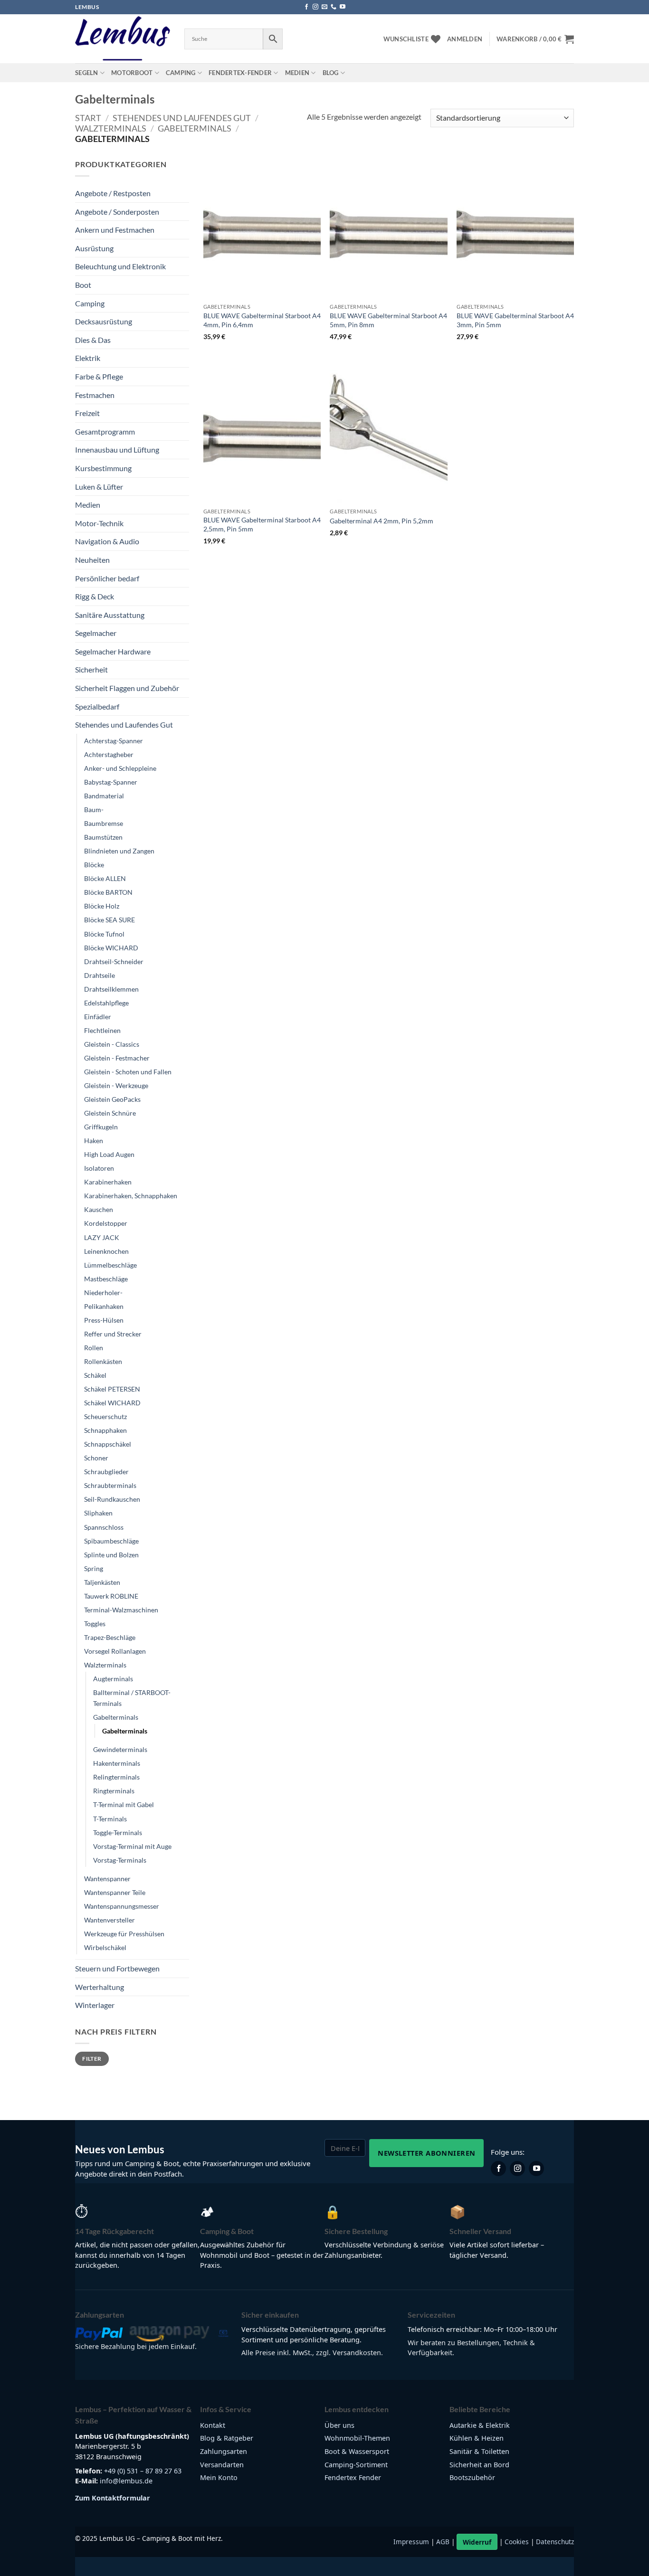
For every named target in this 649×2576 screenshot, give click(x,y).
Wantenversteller (110, 1920)
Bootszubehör (472, 2477)
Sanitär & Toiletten (479, 2451)
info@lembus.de (126, 2481)
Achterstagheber (109, 754)
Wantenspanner (107, 1879)
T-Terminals (110, 1819)
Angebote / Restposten (113, 193)
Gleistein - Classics (112, 1044)
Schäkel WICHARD (112, 1403)
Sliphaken (98, 1513)
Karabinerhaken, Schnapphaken (131, 1196)
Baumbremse (104, 823)
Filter (92, 2059)
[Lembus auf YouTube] (536, 2169)
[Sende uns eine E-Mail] (324, 7)
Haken (94, 1141)
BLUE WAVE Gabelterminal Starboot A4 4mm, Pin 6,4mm (262, 320)
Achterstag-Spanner (114, 741)
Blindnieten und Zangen (119, 851)
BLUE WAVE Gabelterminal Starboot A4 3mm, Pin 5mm (515, 320)
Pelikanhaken (104, 1306)
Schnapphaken (105, 1430)
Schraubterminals (110, 1485)
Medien (297, 73)
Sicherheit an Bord (479, 2465)
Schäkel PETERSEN (112, 1389)
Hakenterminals (117, 1763)
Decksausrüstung (104, 321)
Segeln (87, 73)
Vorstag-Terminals (120, 1860)
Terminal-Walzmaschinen (121, 1610)
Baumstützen (103, 837)
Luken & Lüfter (99, 487)
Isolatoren (99, 1168)
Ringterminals (114, 1791)
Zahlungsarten (224, 2451)
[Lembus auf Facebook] (498, 2169)
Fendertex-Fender (240, 73)
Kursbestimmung (103, 468)
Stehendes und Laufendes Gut (182, 118)
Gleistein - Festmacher (117, 1058)
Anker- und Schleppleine (120, 768)
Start (88, 118)
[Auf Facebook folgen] (306, 7)
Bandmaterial (104, 796)
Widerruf (477, 2542)
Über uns (339, 2425)
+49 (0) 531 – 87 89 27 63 (143, 2471)
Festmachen (95, 395)
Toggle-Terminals (118, 1833)
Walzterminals (111, 128)
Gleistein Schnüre (110, 1113)
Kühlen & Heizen (477, 2438)
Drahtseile (100, 975)
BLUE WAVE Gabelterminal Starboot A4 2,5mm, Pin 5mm (262, 524)
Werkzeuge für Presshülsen (124, 1934)
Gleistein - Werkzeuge (116, 1085)
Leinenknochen (106, 1251)
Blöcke (94, 865)
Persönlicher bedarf (107, 578)
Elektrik (88, 358)
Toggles (95, 1624)
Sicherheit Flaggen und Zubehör (127, 688)
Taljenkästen (102, 1582)
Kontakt (213, 2425)
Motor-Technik (99, 523)
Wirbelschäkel (105, 1947)
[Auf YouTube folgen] (343, 7)
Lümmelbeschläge (110, 1265)
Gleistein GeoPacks (112, 1099)
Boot (83, 285)
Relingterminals (116, 1777)
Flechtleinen (102, 1030)
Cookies (517, 2542)
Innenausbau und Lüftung (117, 450)
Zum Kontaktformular (113, 2498)
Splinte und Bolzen (111, 1555)
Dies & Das (93, 340)
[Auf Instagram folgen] (315, 7)
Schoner (96, 1458)
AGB (443, 2542)
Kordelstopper (106, 1223)
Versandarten (222, 2465)
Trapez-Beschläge (110, 1637)
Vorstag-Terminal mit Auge (132, 1846)
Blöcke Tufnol (104, 934)
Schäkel (95, 1375)
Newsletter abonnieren (426, 2153)
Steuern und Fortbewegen (117, 1968)
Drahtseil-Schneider (114, 961)
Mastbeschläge (106, 1279)
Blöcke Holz (102, 906)
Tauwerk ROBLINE (111, 1596)
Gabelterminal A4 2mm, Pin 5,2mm (382, 521)
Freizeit (87, 413)
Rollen (94, 1348)
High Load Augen (109, 1154)
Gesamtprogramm (105, 431)
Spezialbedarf (97, 706)
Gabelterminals (195, 128)
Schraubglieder (106, 1472)
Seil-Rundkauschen (112, 1499)
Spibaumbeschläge (111, 1541)
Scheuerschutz (105, 1416)
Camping (181, 73)
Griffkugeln (101, 1127)
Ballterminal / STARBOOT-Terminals (132, 1698)
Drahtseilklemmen (111, 989)
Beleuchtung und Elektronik (120, 266)
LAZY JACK (102, 1237)
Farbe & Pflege (99, 376)
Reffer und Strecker (113, 1334)
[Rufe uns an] (334, 7)
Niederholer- (103, 1293)
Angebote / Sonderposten (117, 212)
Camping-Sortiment (356, 2465)
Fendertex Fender (353, 2477)
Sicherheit (91, 669)
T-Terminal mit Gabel (124, 1804)
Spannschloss (104, 1527)
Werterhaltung (100, 1987)
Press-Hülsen (104, 1320)
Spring (94, 1568)
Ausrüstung (94, 248)
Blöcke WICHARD (111, 948)
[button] (465, 39)
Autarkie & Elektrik (480, 2425)
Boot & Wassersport (357, 2451)
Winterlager (95, 2005)
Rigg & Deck (95, 596)
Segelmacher (96, 633)
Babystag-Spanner (111, 782)
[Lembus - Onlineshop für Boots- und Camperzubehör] (123, 39)
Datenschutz (555, 2542)
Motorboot (132, 73)
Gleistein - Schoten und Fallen (128, 1072)
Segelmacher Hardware (113, 651)
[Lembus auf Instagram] (517, 2169)
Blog (331, 73)
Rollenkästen (103, 1361)
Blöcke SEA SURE (110, 920)
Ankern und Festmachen (115, 230)
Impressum (411, 2542)
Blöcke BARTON (108, 892)
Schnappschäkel (108, 1444)
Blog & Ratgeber (227, 2438)
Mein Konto (219, 2477)
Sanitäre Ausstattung (110, 615)
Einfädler (98, 1017)
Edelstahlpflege (106, 1003)
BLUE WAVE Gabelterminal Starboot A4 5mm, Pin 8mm (388, 320)
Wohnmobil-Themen (357, 2438)
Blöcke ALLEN (105, 878)
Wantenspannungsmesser (122, 1906)
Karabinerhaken (108, 1182)
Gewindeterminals (120, 1749)
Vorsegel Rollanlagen (115, 1651)
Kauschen (99, 1209)
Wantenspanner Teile (115, 1892)
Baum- (94, 810)
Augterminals (113, 1679)
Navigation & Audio (107, 541)
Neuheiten (92, 560)
